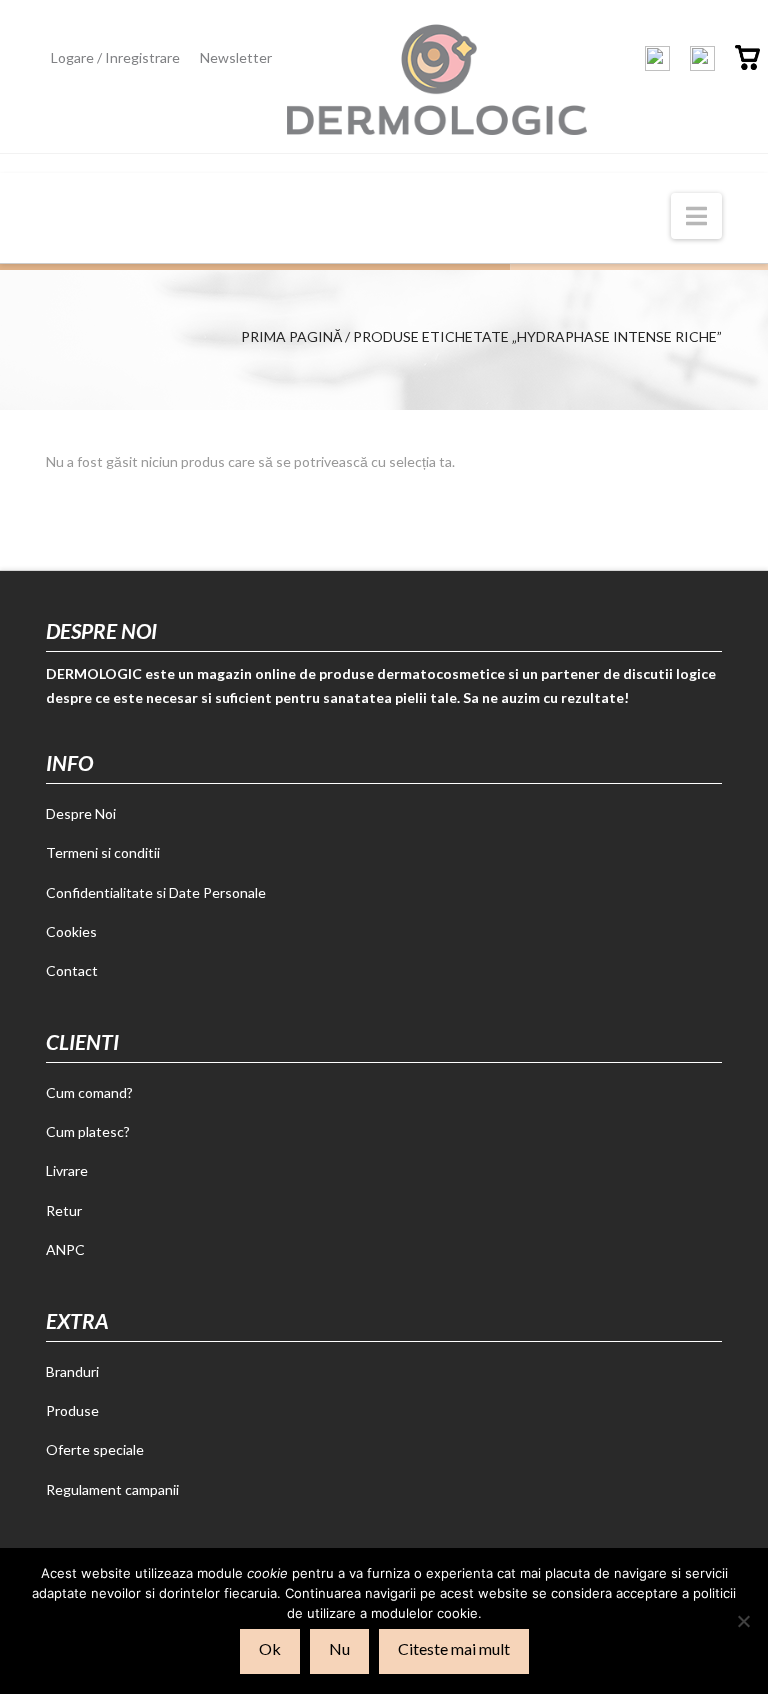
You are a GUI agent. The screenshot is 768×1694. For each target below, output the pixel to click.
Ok (270, 1648)
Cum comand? (89, 1092)
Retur (64, 1210)
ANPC (65, 1249)
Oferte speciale (95, 1449)
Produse (72, 1410)
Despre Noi (81, 813)
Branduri (72, 1371)
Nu (339, 1648)
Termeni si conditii (103, 852)
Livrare (67, 1170)
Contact (72, 970)
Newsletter (236, 57)
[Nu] (743, 1621)
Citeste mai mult (454, 1648)
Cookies (71, 931)
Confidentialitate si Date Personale (156, 892)
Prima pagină (291, 336)
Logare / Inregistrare (115, 57)
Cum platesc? (88, 1131)
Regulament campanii (112, 1489)
